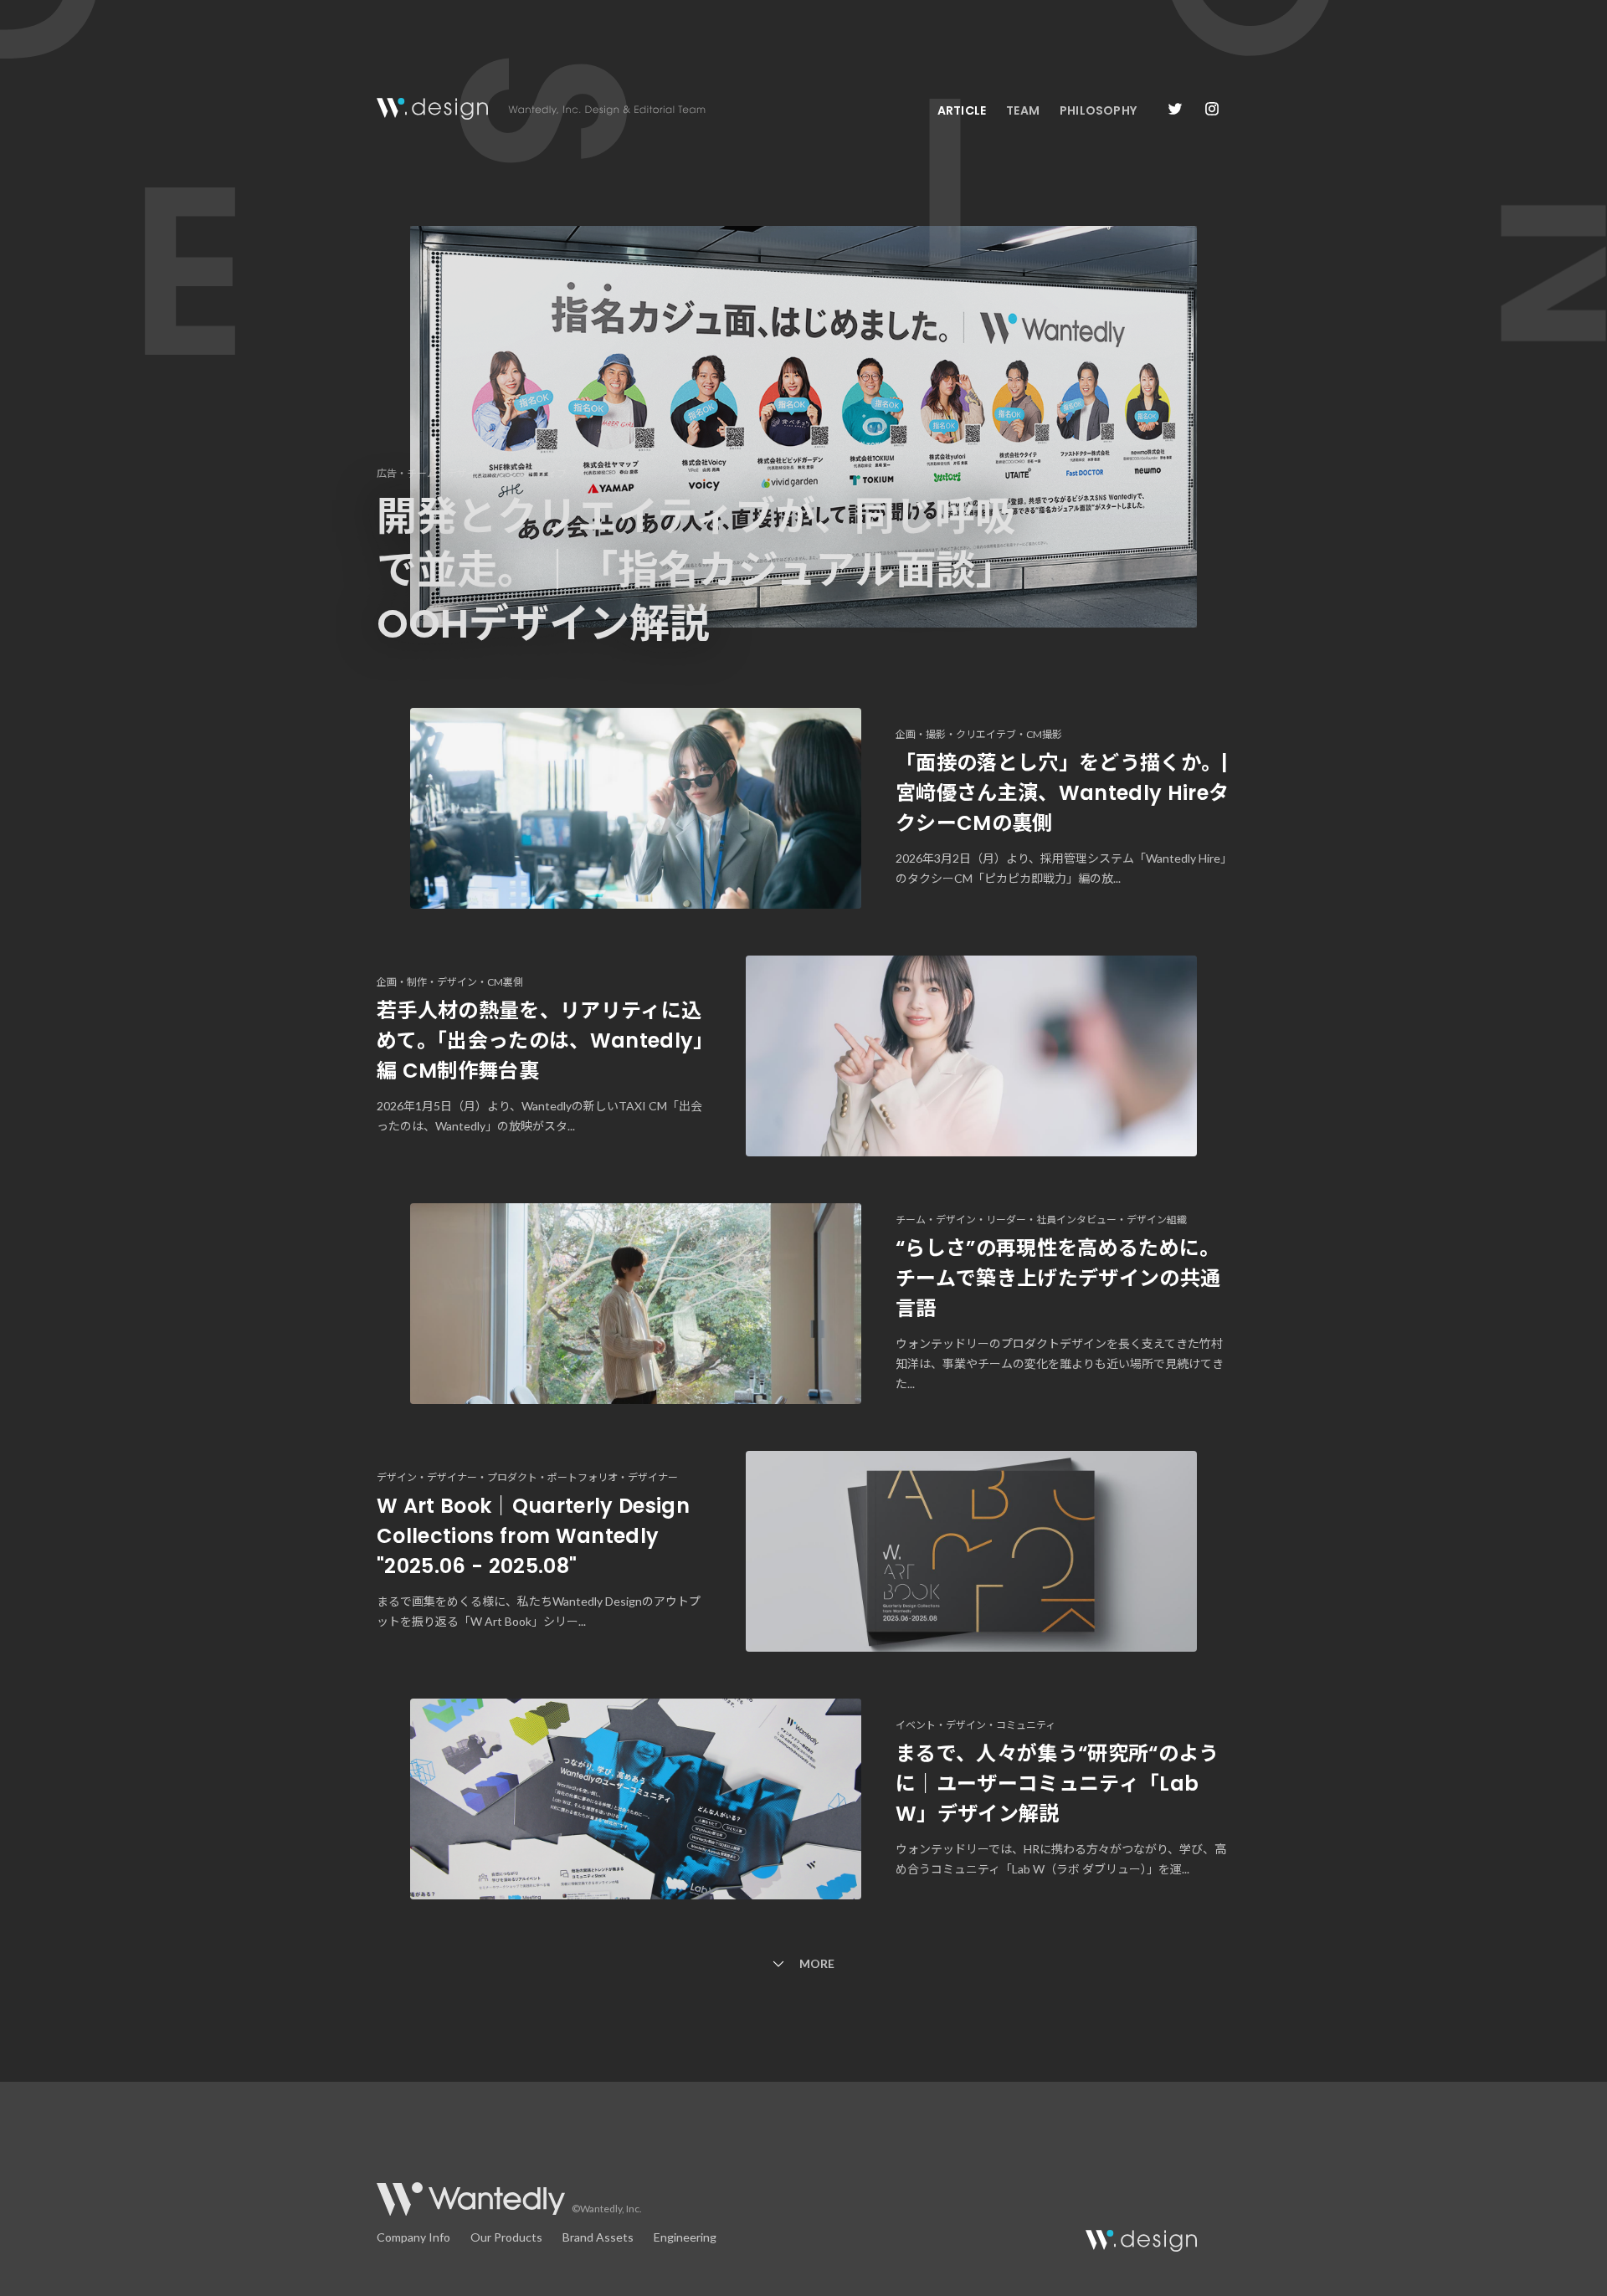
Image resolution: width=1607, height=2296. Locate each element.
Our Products (506, 2237)
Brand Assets (598, 2237)
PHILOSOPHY (1098, 110)
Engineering (685, 2237)
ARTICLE (962, 110)
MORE (817, 1963)
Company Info (413, 2237)
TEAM (1023, 110)
